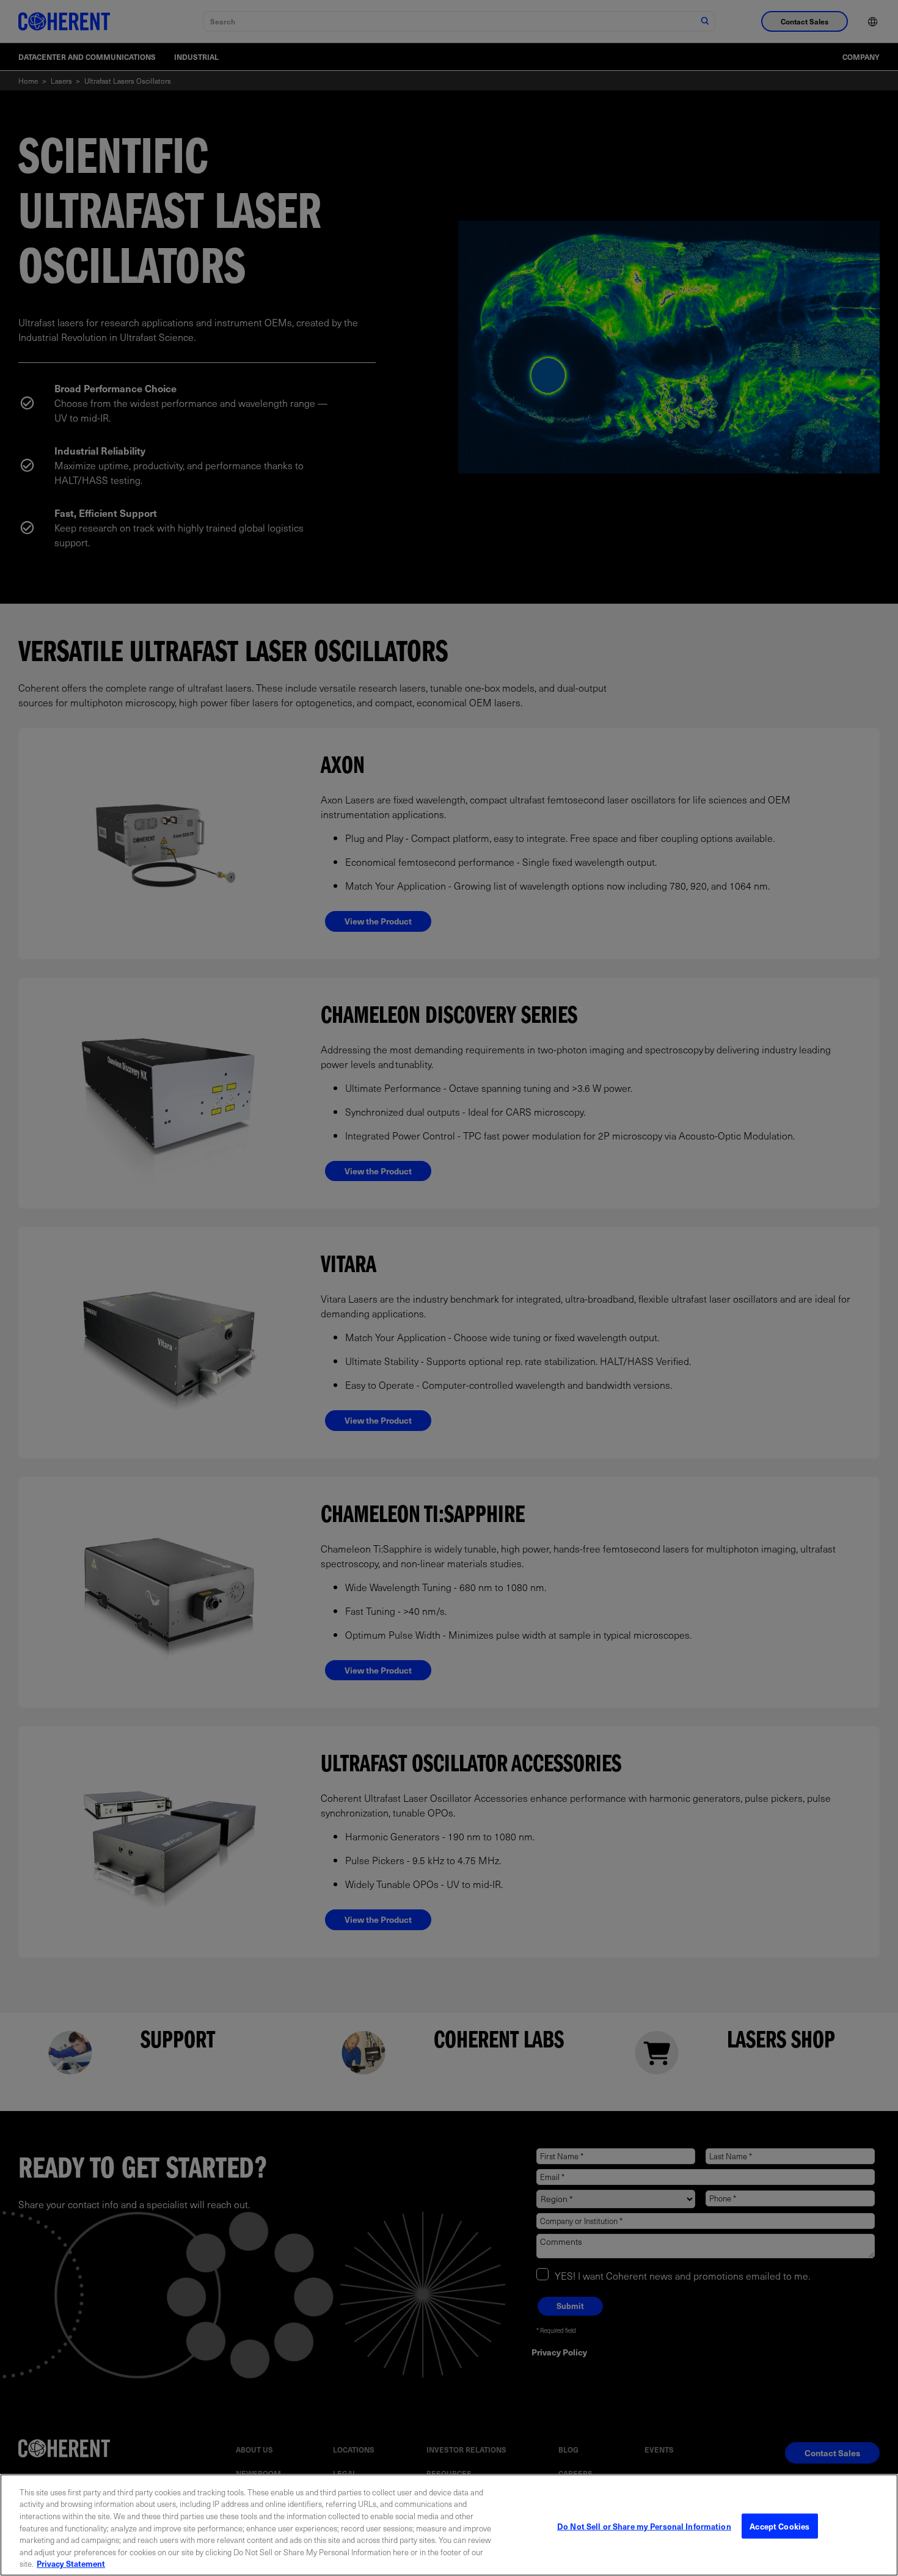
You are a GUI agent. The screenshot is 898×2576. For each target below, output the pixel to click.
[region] (449, 2525)
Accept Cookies (779, 2526)
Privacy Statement (71, 2563)
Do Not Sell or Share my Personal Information (644, 2526)
